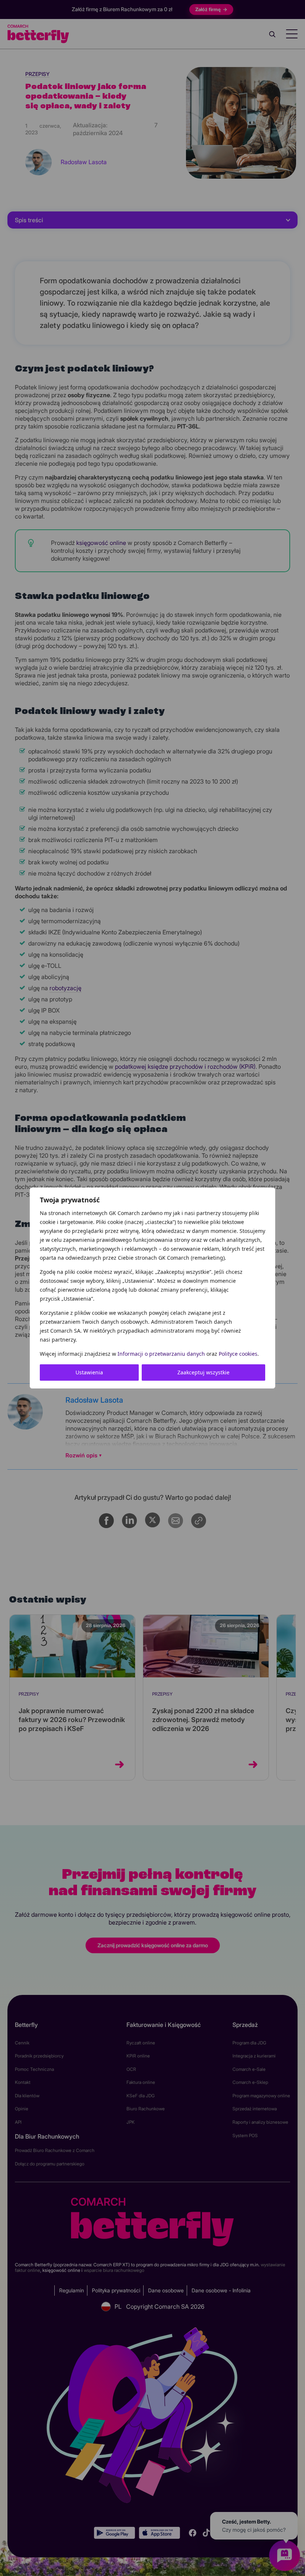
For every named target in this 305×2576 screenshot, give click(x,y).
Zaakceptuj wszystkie (203, 1372)
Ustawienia (89, 1372)
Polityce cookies (238, 1354)
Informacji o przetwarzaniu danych (161, 1354)
